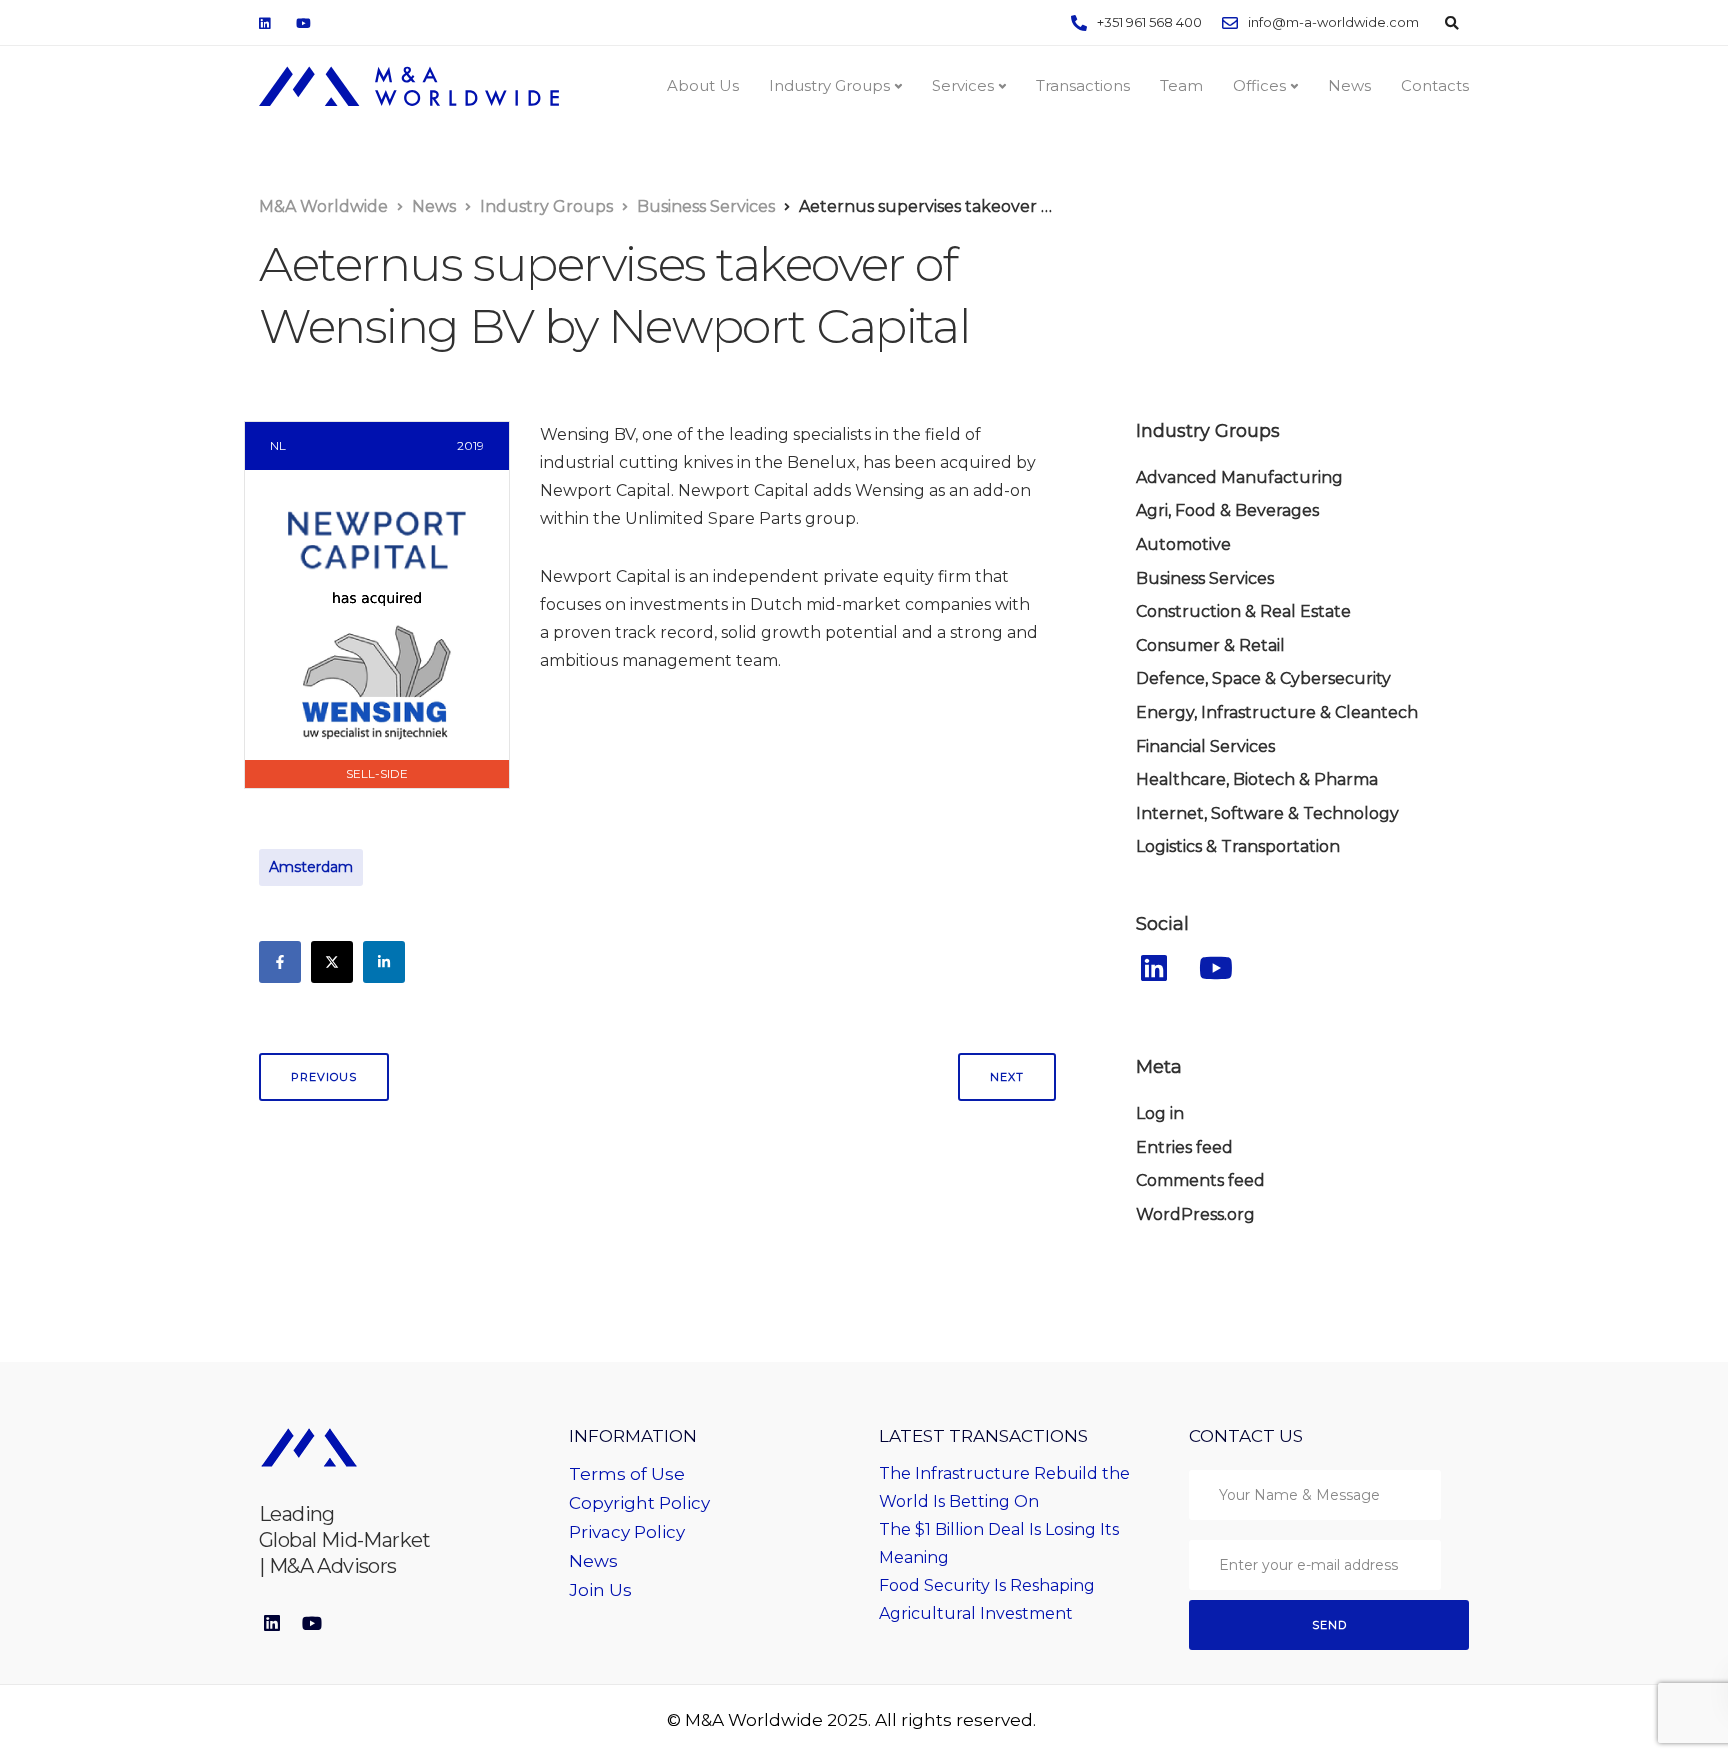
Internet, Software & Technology (1267, 813)
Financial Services (1205, 746)
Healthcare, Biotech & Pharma (1257, 779)
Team (1181, 85)
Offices (1259, 85)
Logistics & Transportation (1238, 846)
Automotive (1183, 544)
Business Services (1205, 578)
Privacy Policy (627, 1532)
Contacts (1435, 85)
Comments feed (1200, 1180)
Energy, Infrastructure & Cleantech (1277, 712)
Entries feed (1184, 1147)
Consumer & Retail (1210, 645)
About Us (703, 85)
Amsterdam (311, 867)
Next (1007, 1077)
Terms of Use (627, 1474)
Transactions (1083, 85)
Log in (1160, 1113)
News (1349, 85)
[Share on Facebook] (280, 962)
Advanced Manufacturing (1239, 477)
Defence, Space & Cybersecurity (1263, 678)
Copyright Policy (639, 1503)
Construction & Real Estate (1243, 611)
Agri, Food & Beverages (1227, 510)
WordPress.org (1195, 1214)
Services (963, 85)
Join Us (600, 1590)
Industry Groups (829, 85)
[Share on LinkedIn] (384, 962)
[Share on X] (332, 962)
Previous (324, 1077)
